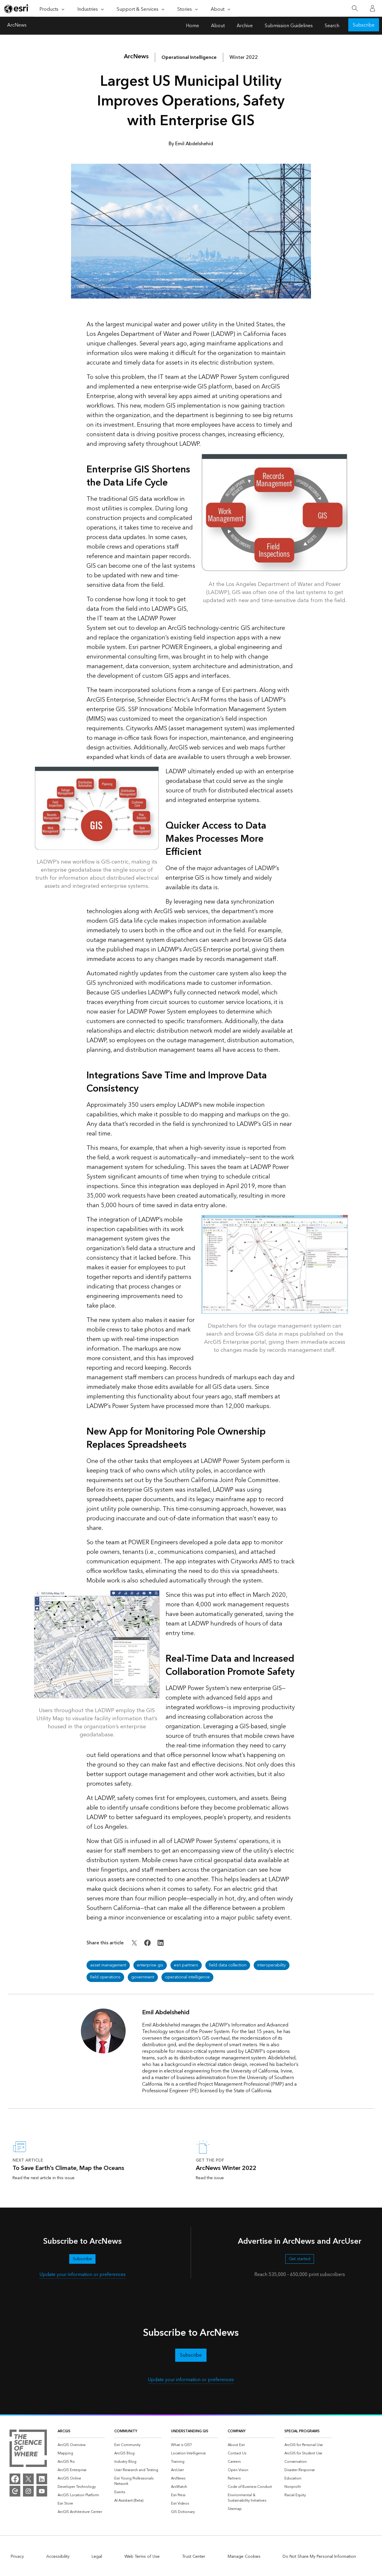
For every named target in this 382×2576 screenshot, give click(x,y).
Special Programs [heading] (302, 2431)
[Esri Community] (15, 2491)
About (218, 26)
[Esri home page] (17, 9)
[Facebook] (15, 2479)
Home (192, 26)
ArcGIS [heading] (64, 2431)
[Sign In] (372, 8)
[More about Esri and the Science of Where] (28, 2449)
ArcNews (17, 26)
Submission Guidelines (289, 26)
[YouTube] (42, 2491)
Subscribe (364, 25)
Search (332, 26)
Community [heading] (126, 2431)
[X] (28, 2479)
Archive (245, 26)
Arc (136, 56)
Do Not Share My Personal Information (319, 2557)
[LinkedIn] (42, 2479)
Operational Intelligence (189, 57)
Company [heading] (237, 2431)
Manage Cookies (244, 2557)
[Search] (355, 9)
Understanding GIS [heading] (190, 2431)
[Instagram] (28, 2491)
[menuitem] (81, 2445)
